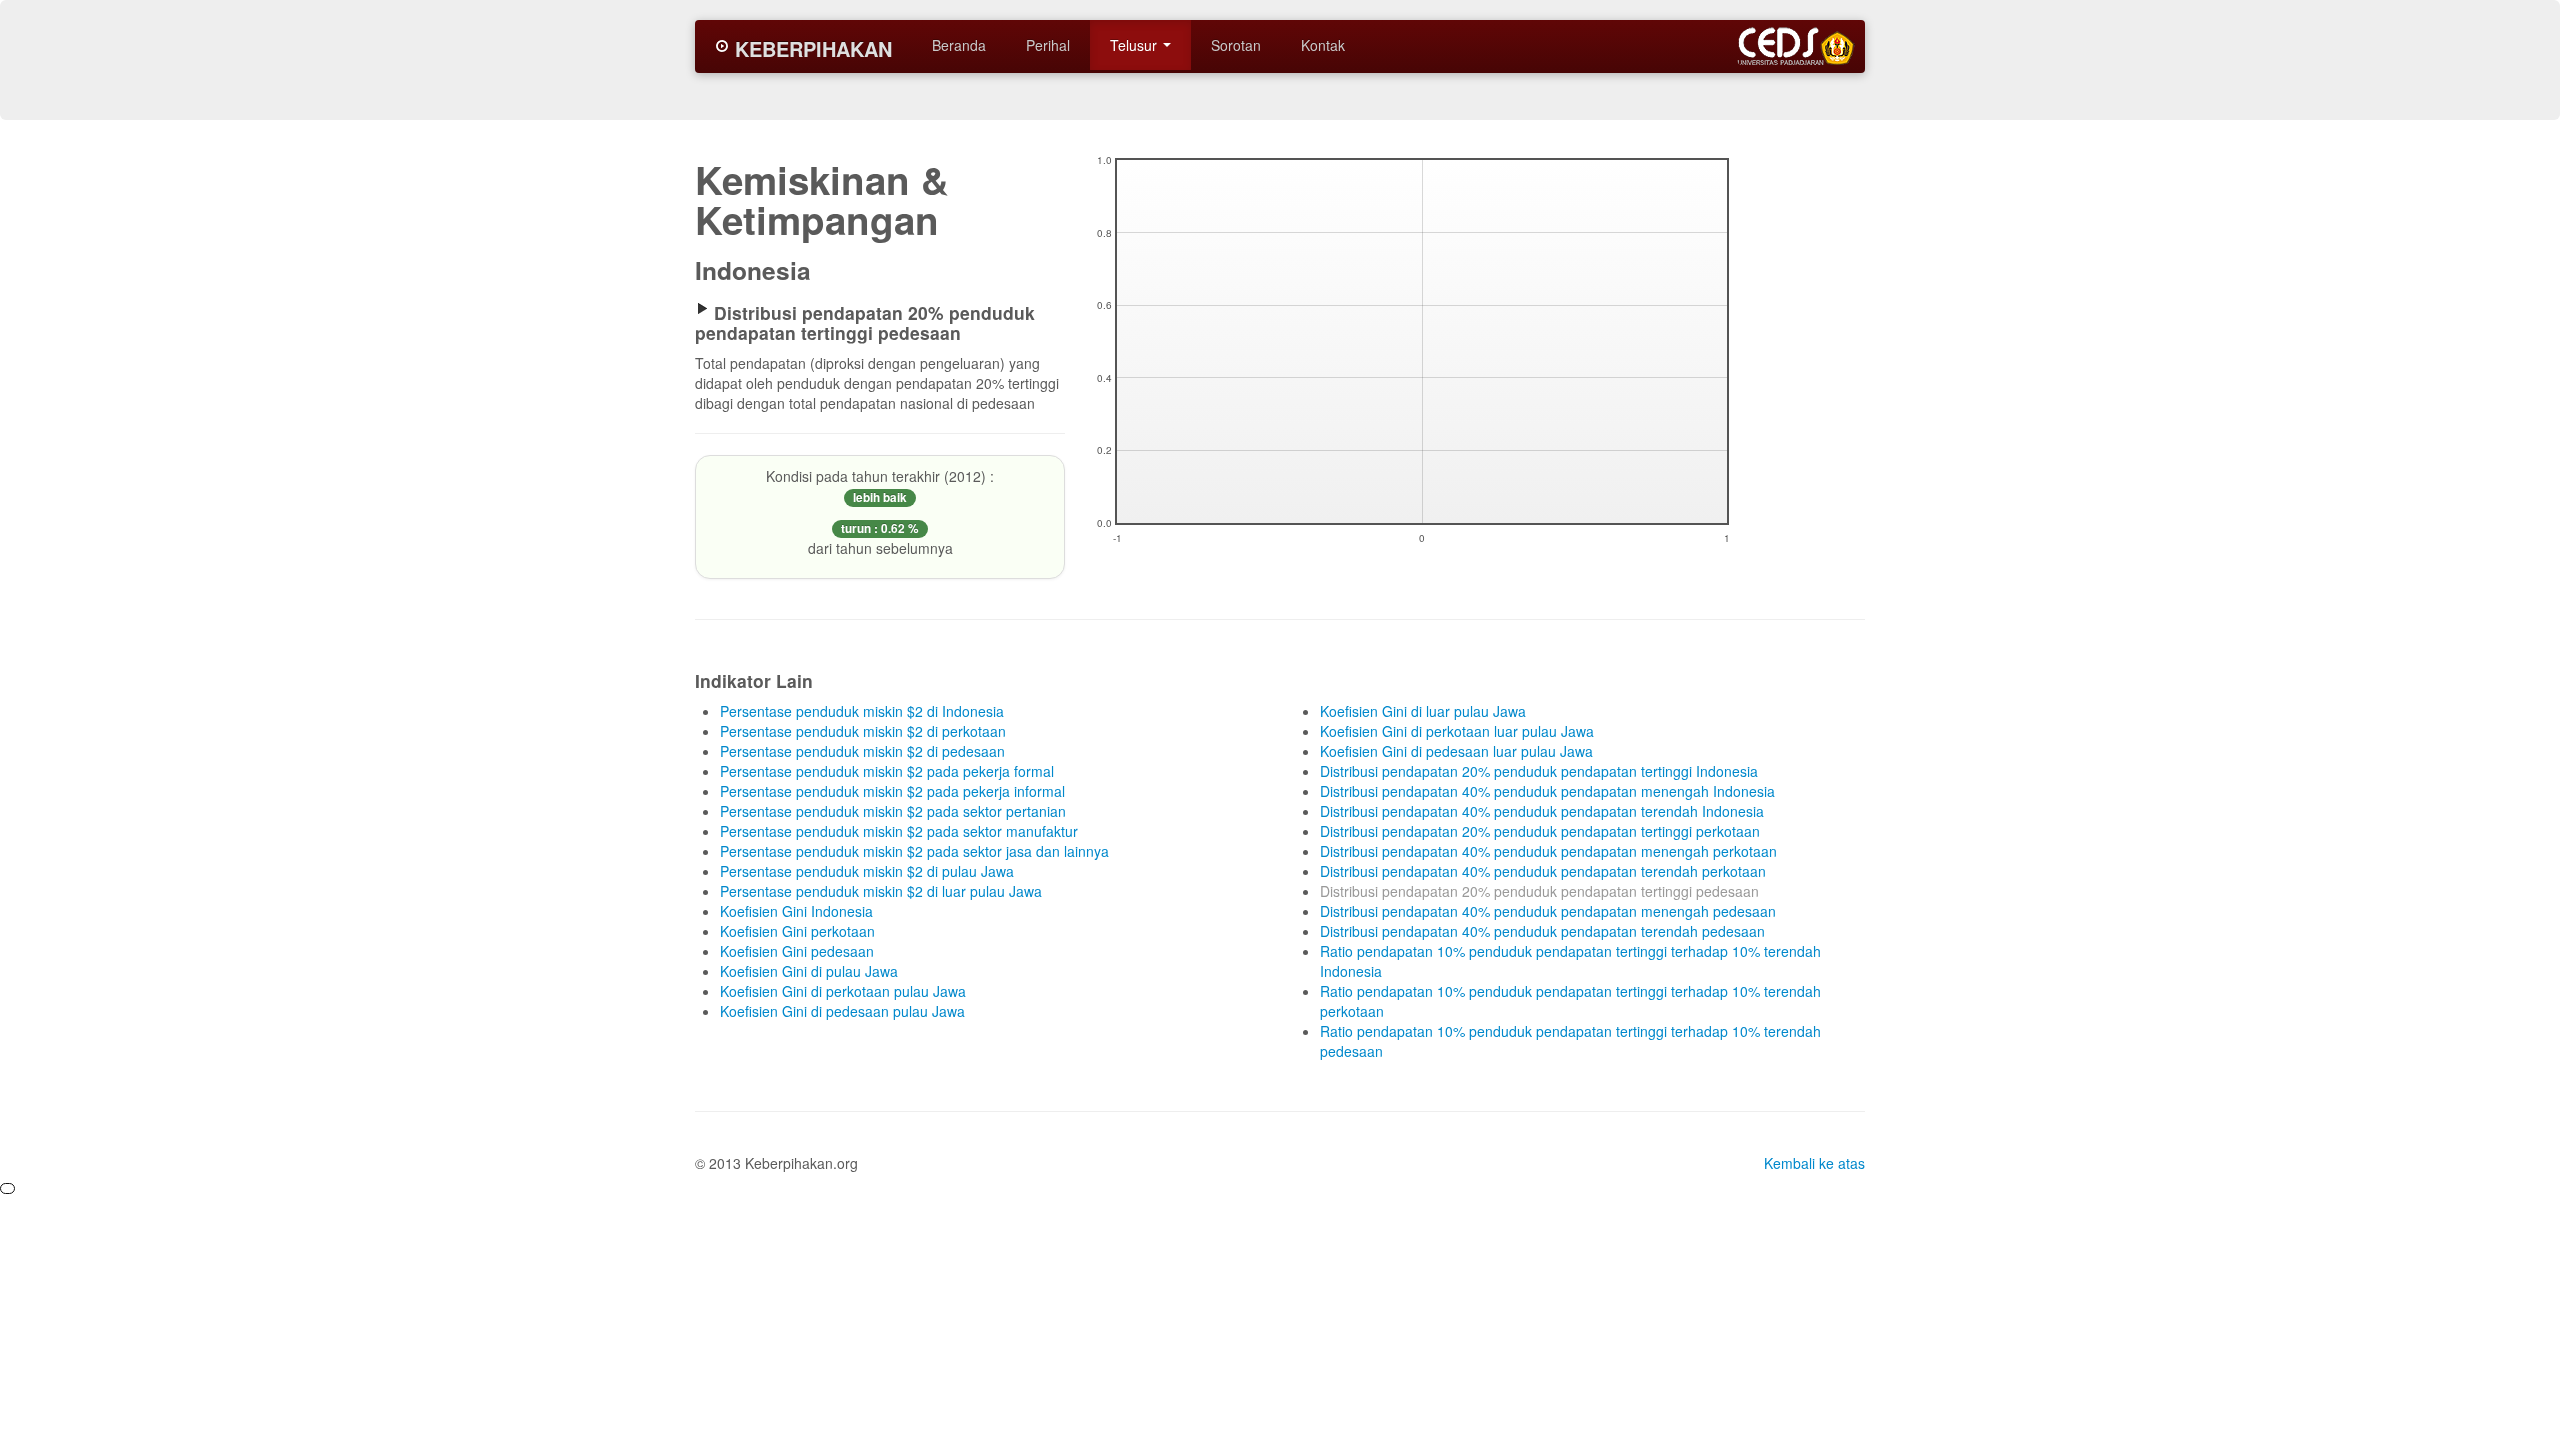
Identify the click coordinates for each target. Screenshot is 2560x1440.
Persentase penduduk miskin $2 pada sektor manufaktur (899, 831)
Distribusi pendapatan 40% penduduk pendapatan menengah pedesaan (1548, 911)
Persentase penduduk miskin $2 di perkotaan (863, 731)
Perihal (1048, 45)
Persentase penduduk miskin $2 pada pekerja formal (887, 771)
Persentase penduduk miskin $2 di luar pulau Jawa (881, 891)
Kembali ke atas (1814, 1163)
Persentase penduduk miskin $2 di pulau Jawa (867, 871)
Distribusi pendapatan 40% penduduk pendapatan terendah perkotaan (1543, 871)
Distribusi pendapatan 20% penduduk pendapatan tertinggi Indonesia (1539, 771)
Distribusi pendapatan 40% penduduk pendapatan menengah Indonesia (1547, 791)
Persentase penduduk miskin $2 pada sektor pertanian (893, 811)
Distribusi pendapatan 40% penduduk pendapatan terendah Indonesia (1542, 811)
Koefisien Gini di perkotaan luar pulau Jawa (1457, 731)
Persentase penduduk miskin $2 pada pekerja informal (892, 791)
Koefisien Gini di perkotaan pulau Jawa (843, 991)
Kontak (1323, 45)
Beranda (959, 45)
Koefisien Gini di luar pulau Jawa (1423, 711)
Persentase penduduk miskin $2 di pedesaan (862, 751)
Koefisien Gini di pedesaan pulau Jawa (842, 1011)
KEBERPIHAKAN (810, 48)
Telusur (1135, 45)
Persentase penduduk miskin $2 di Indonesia (862, 711)
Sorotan (1236, 45)
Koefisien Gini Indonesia (796, 911)
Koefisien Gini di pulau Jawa (809, 971)
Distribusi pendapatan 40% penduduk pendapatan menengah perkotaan (1548, 851)
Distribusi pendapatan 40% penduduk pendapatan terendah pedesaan (1542, 931)
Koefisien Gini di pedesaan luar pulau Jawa (1456, 751)
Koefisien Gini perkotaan (797, 931)
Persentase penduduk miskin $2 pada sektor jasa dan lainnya (914, 851)
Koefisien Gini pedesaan (797, 951)
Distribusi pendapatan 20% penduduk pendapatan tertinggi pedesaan (1539, 891)
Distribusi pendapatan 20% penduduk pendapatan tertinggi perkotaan (1540, 831)
